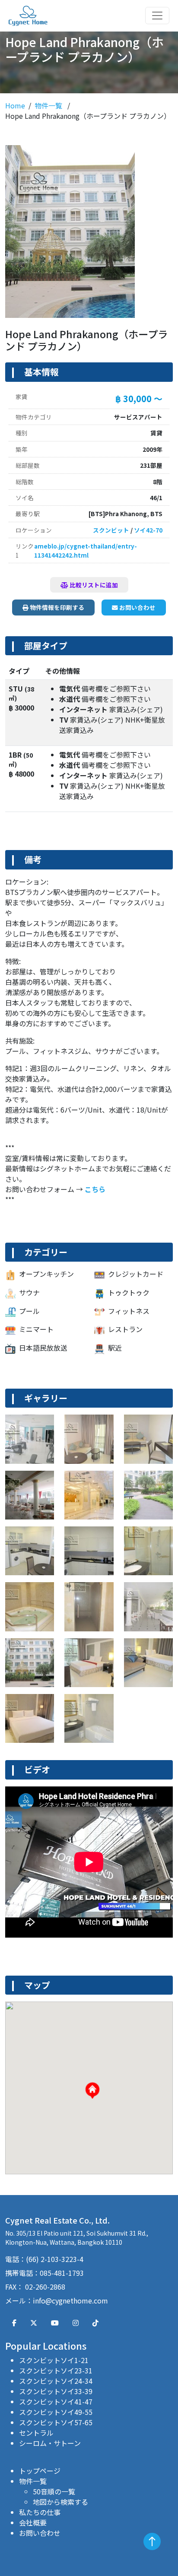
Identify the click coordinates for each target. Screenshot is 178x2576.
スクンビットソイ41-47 (56, 2402)
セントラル (36, 2433)
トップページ (40, 2471)
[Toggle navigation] (157, 16)
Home (15, 105)
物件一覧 (49, 105)
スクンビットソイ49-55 (56, 2412)
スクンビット (111, 530)
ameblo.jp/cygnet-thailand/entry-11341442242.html (86, 550)
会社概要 (33, 2522)
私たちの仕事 (40, 2512)
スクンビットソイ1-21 (54, 2360)
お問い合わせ (137, 607)
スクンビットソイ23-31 (56, 2370)
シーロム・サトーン (50, 2443)
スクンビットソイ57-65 (56, 2422)
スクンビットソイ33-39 (56, 2391)
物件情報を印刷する (56, 607)
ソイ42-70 (148, 530)
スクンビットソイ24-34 (56, 2381)
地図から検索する (60, 2502)
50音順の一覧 (54, 2491)
